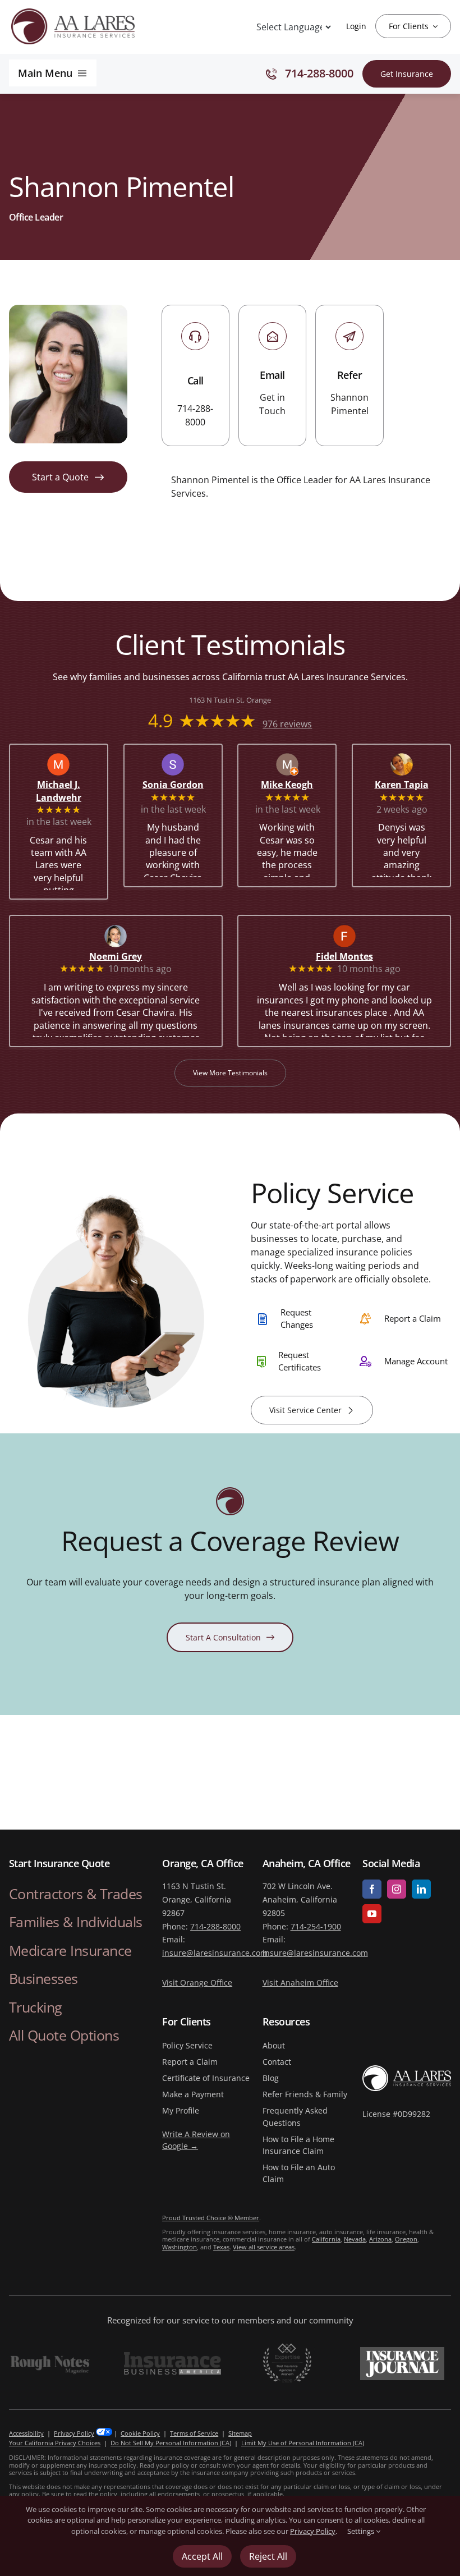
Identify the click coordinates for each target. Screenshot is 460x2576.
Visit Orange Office (197, 1983)
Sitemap (240, 2433)
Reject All (268, 2556)
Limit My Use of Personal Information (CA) (303, 2443)
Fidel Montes (359, 956)
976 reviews (287, 725)
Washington (180, 2247)
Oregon (406, 2239)
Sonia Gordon (176, 785)
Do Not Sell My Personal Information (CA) (171, 2443)
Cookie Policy (140, 2433)
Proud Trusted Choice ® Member (211, 2218)
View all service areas (264, 2247)
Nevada (355, 2239)
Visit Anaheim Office (300, 1983)
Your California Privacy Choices (55, 2443)
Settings (362, 2531)
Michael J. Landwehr (66, 792)
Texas (221, 2247)
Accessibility (26, 2433)
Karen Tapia (407, 785)
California (326, 2239)
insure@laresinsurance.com (215, 1953)
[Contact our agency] (272, 375)
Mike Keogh (293, 785)
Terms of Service (194, 2433)
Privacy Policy (74, 2433)
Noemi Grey (130, 956)
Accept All (202, 2556)
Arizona (380, 2239)
